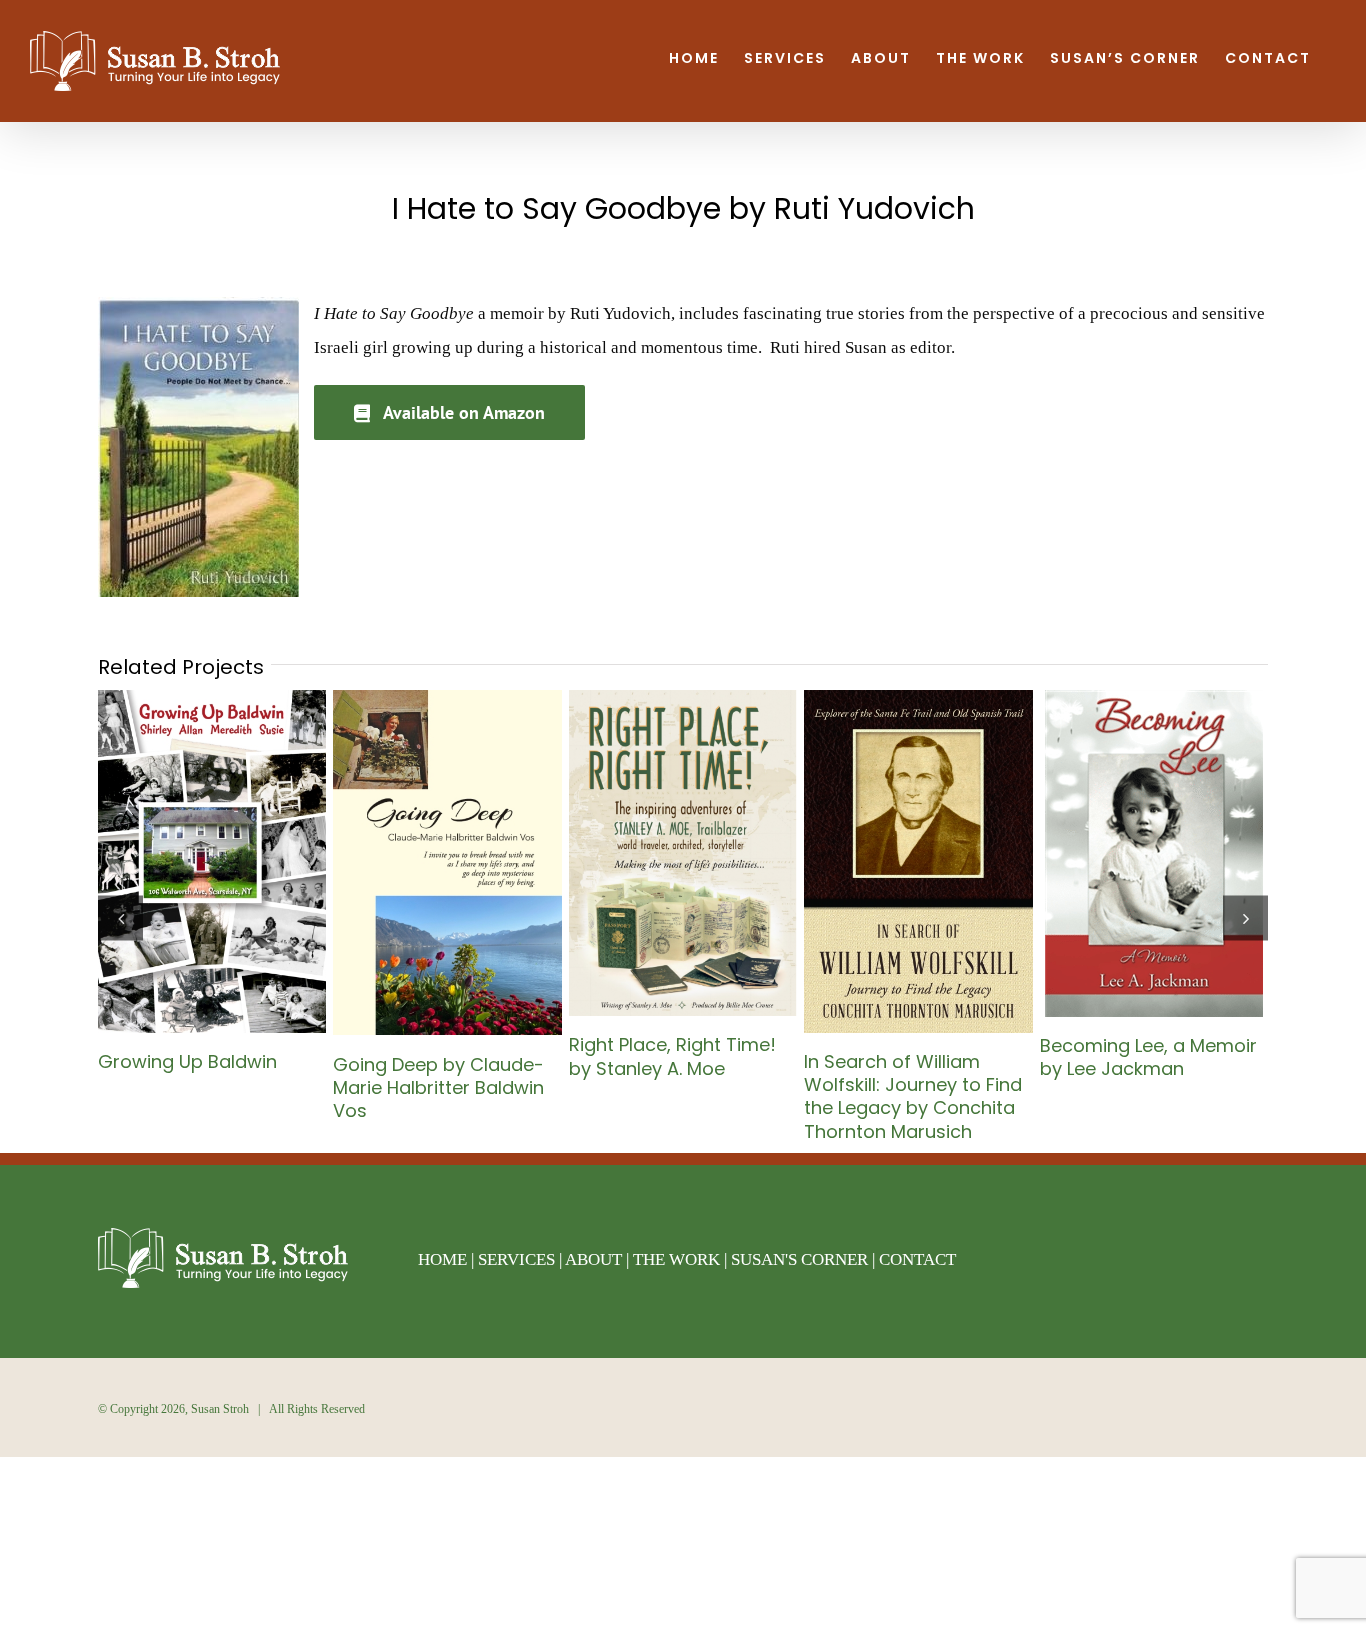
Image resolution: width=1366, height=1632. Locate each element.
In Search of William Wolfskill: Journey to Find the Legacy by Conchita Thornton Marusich (913, 1096)
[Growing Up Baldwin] (212, 699)
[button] (120, 917)
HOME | (448, 1259)
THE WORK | (682, 1259)
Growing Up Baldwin (187, 1061)
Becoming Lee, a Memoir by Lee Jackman (1148, 1057)
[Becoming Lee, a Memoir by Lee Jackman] (1154, 699)
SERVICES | (521, 1259)
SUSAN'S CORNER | (805, 1259)
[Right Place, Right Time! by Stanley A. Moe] (683, 699)
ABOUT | (599, 1259)
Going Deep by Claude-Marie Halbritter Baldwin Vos (438, 1087)
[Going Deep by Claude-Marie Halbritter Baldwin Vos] (447, 699)
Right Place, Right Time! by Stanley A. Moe (672, 1056)
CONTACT (917, 1259)
